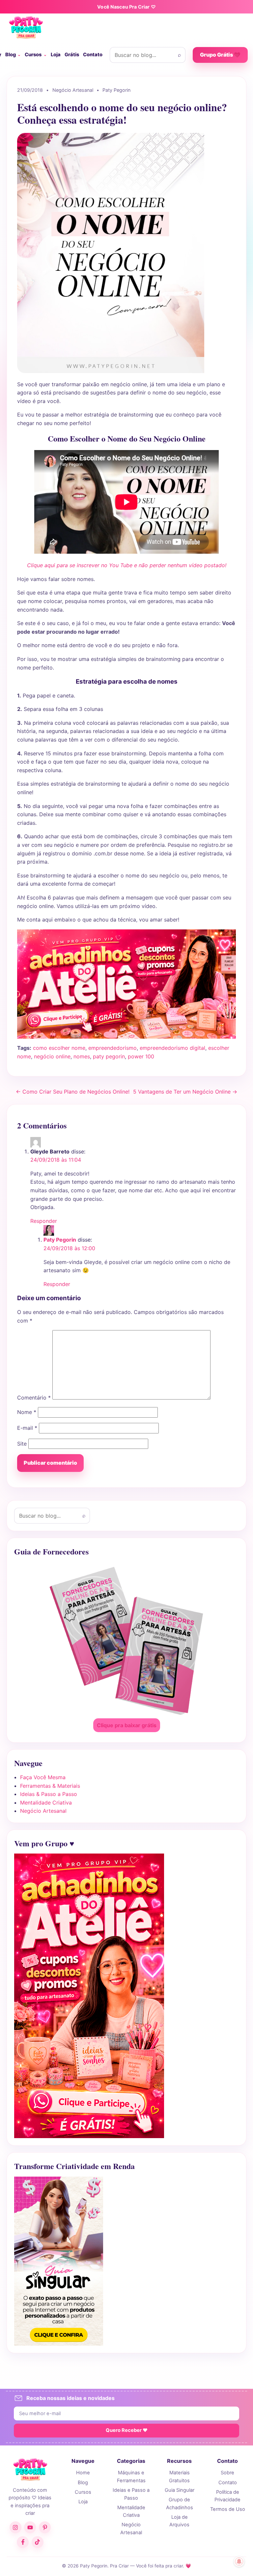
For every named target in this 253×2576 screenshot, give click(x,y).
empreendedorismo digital (172, 1048)
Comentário (34, 1398)
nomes (82, 1056)
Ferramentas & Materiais (50, 1786)
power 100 (141, 1056)
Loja (56, 55)
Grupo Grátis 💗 (220, 55)
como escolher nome (59, 1048)
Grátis (72, 55)
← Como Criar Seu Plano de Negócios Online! (73, 1092)
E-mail (27, 1428)
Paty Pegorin (60, 1240)
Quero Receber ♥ (127, 2430)
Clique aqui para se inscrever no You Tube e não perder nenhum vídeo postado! (127, 565)
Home (83, 2473)
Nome (27, 1412)
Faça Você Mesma (43, 1777)
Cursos (33, 55)
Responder (44, 1221)
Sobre (227, 2473)
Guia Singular (180, 2490)
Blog (11, 55)
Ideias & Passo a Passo (49, 1794)
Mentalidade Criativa (46, 1803)
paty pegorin (109, 1056)
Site (22, 1444)
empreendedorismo (112, 1048)
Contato (93, 55)
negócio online (52, 1056)
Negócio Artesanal (43, 1811)
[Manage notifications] (239, 2562)
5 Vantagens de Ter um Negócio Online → (185, 1092)
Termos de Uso (228, 2509)
